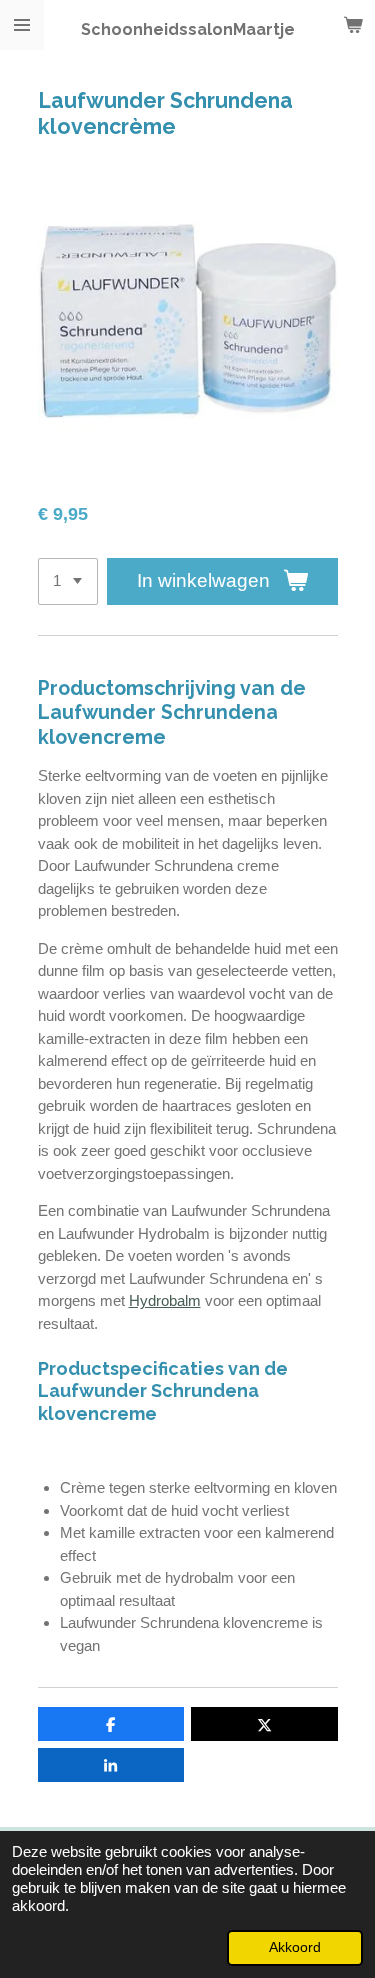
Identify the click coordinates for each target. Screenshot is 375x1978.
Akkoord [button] (295, 1947)
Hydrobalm (165, 1300)
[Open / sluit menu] (22, 25)
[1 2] (68, 581)
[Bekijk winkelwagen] (353, 25)
